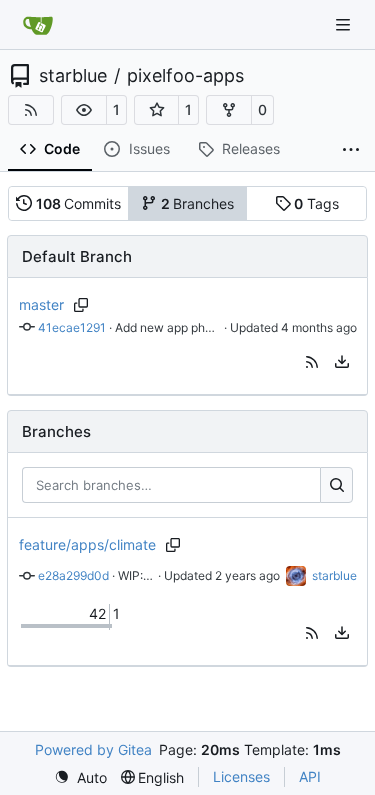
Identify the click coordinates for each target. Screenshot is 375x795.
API (310, 776)
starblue (73, 76)
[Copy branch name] (81, 305)
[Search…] (336, 485)
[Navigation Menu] (345, 24)
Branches (198, 203)
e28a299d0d (73, 575)
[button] (84, 110)
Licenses (241, 776)
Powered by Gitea (93, 749)
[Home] (38, 25)
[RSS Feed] (31, 110)
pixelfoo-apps (185, 76)
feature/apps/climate (87, 544)
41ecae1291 (72, 327)
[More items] (351, 150)
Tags (316, 203)
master (41, 304)
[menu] (342, 362)
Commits (79, 203)
